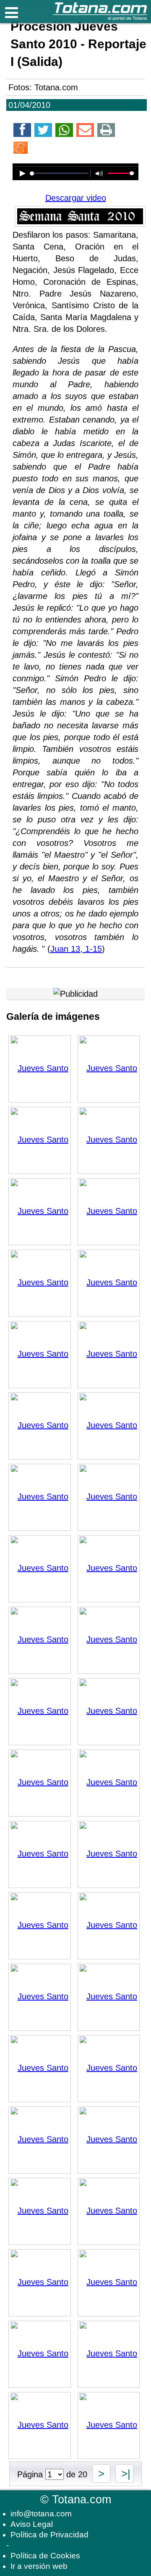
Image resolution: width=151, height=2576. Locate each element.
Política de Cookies (45, 2556)
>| (124, 2474)
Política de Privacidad (49, 2535)
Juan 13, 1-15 (76, 949)
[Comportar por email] (85, 131)
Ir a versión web (39, 2566)
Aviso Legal (32, 2524)
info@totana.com (41, 2514)
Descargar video (76, 198)
